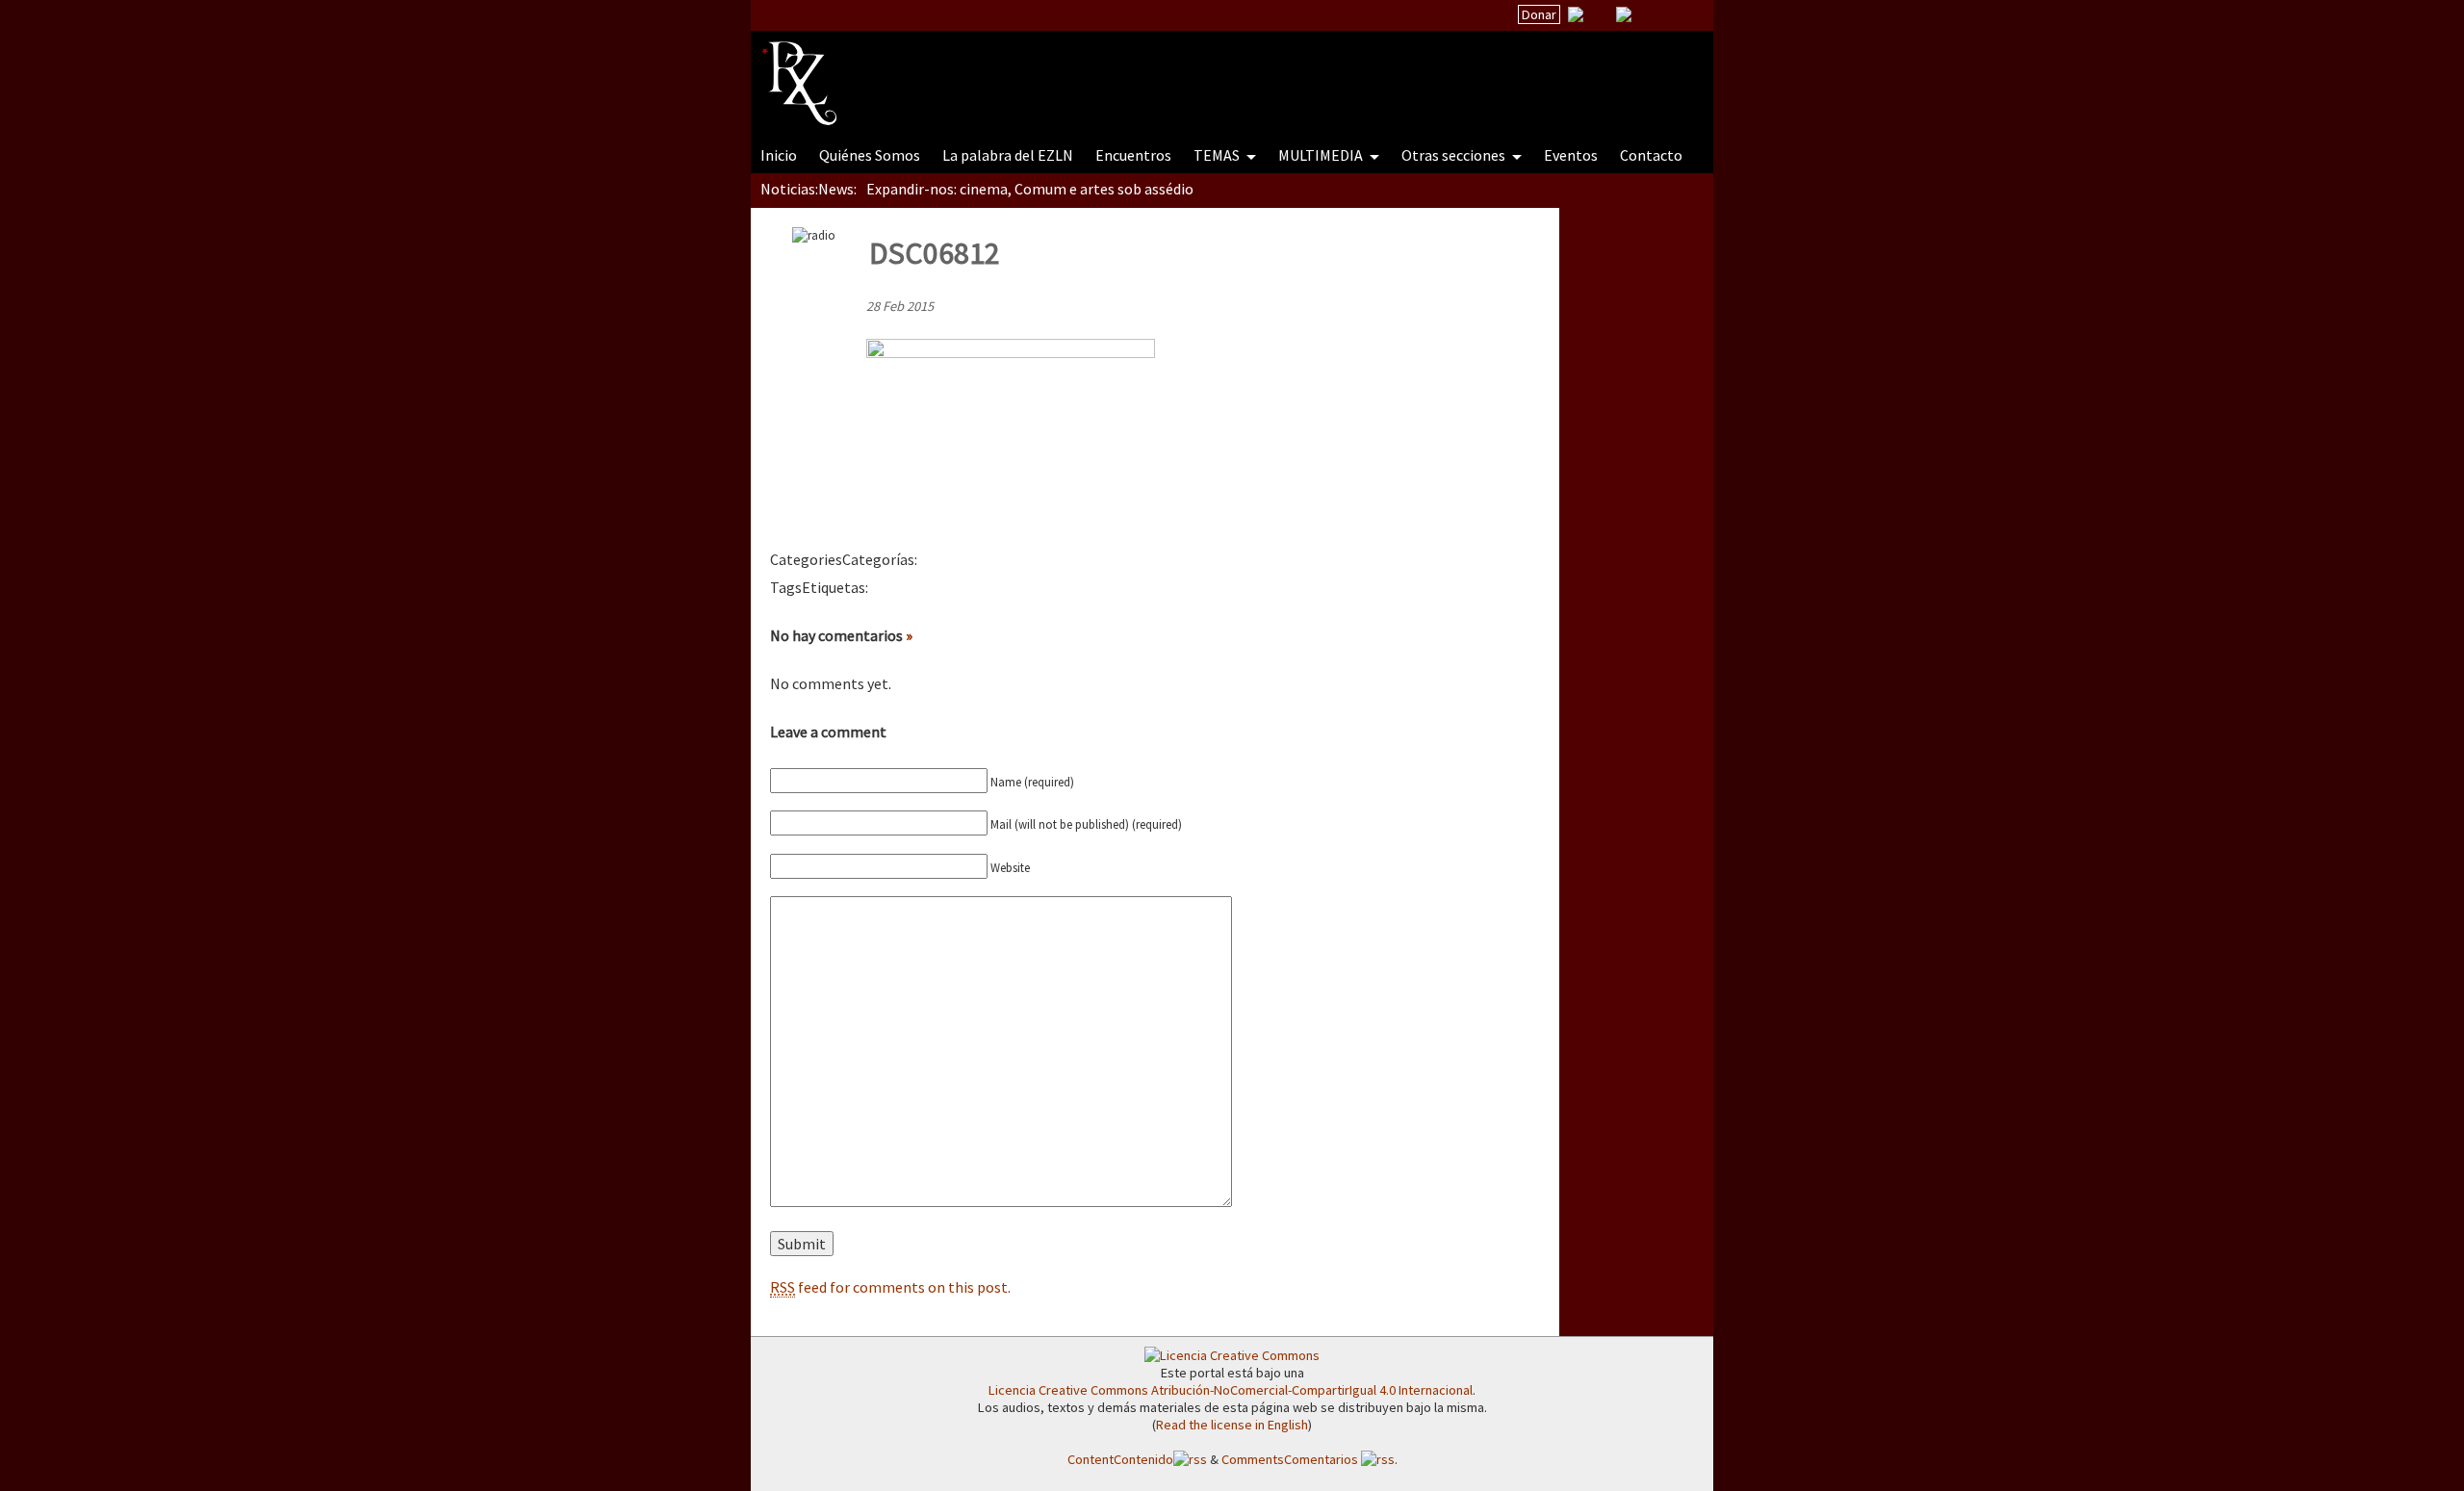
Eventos (1571, 155)
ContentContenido (1120, 1459)
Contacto (1651, 155)
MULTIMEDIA (1322, 155)
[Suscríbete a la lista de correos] (1576, 16)
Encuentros (1133, 155)
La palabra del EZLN (1008, 155)
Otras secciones (1455, 155)
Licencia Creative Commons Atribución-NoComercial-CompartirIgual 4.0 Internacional (1231, 1390)
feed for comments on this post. (890, 1287)
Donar (1539, 14)
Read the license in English (1232, 1425)
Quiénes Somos (870, 155)
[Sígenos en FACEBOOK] (1648, 14)
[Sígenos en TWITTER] (1600, 14)
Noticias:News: (808, 189)
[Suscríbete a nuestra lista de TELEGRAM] (1624, 14)
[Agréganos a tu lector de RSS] (1681, 15)
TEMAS (1218, 155)
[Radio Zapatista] (1128, 71)
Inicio (779, 155)
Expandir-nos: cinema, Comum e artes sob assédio (1030, 189)
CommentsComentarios (1291, 1459)
